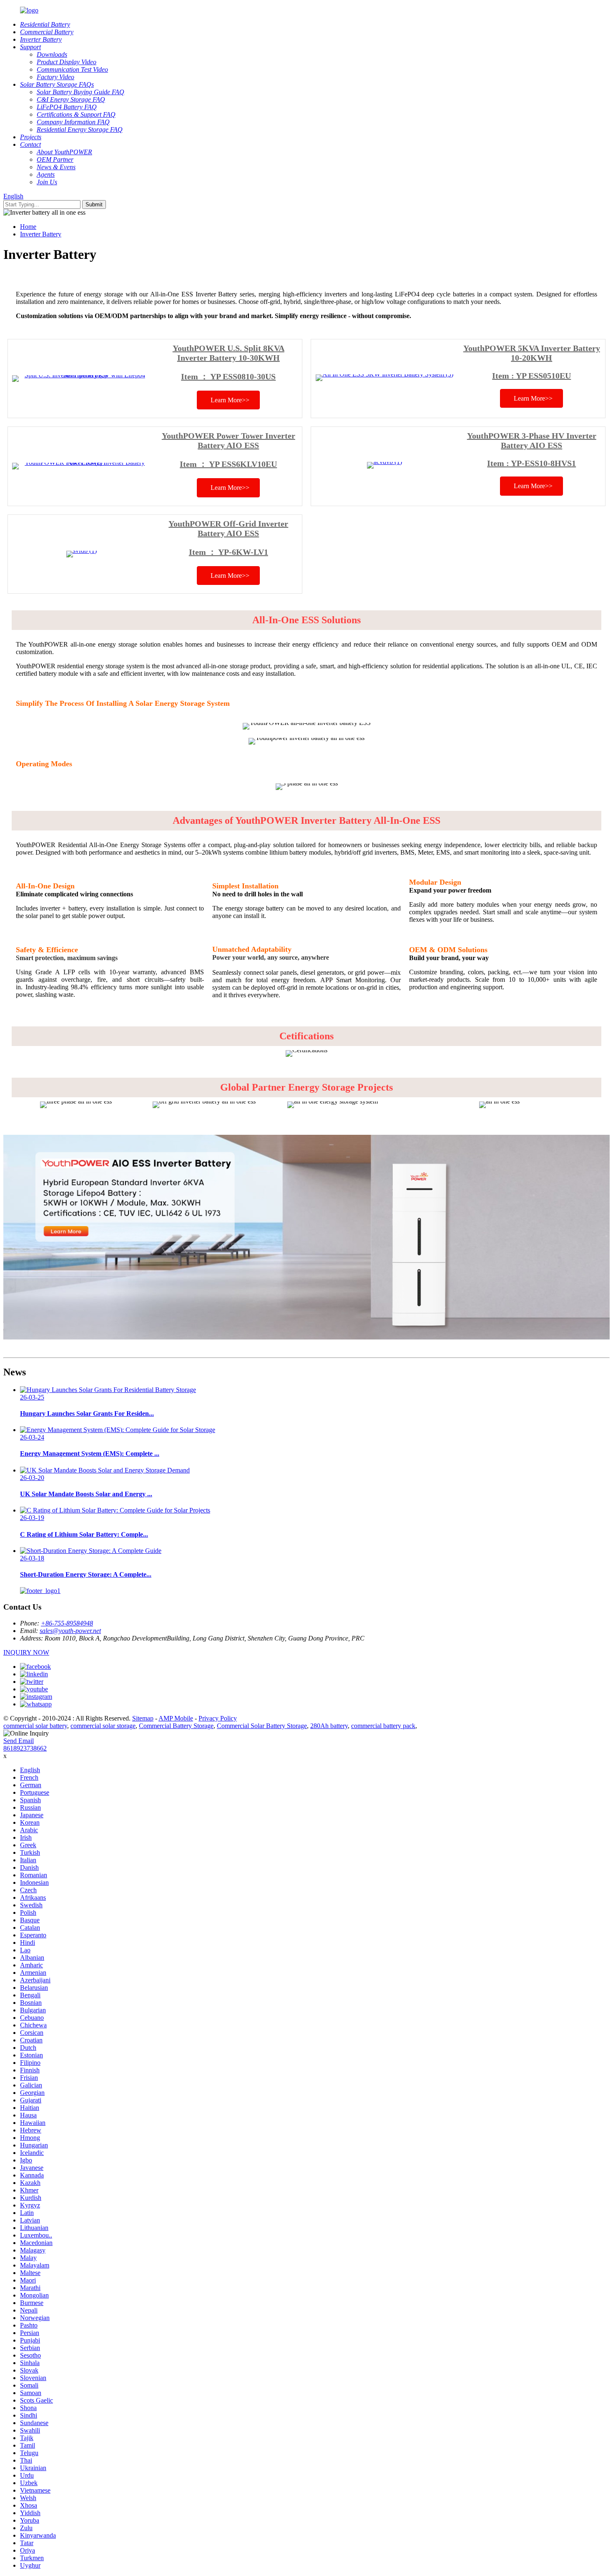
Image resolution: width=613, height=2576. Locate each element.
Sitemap (143, 1718)
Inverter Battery (41, 234)
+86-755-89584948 (67, 1623)
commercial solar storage (103, 1726)
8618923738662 (25, 1748)
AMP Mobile (176, 1718)
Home (28, 227)
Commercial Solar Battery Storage (262, 1726)
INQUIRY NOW (26, 1652)
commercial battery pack (383, 1726)
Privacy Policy (218, 1718)
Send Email (19, 1741)
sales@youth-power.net (70, 1631)
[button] (228, 400)
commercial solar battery (35, 1726)
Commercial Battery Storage (176, 1726)
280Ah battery (329, 1726)
